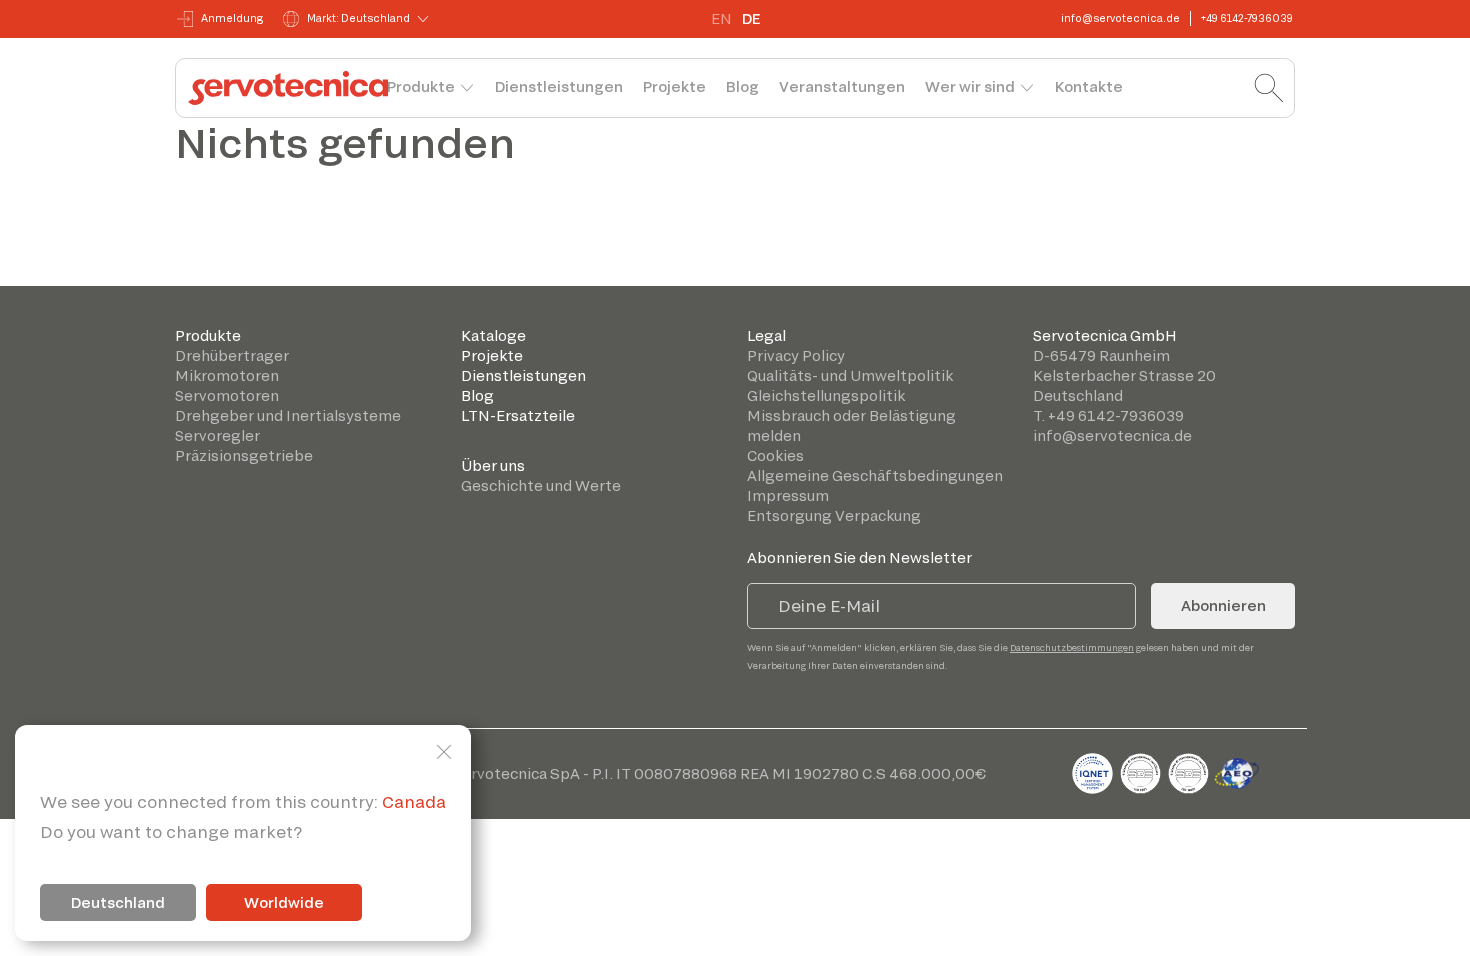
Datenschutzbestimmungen (1072, 647)
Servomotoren (227, 395)
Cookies (775, 455)
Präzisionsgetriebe (244, 455)
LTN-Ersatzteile (518, 415)
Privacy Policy (796, 355)
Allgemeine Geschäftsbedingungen (875, 475)
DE (751, 18)
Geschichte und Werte (541, 485)
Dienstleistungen (559, 86)
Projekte (674, 86)
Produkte (421, 86)
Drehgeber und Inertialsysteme (288, 415)
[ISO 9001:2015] (1142, 770)
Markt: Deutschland (358, 18)
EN (721, 18)
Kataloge (493, 335)
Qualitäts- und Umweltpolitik (850, 375)
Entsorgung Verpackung (834, 515)
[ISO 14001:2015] (1190, 770)
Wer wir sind (970, 86)
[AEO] (1236, 770)
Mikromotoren (227, 375)
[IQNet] (1094, 770)
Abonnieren (1223, 605)
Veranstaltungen (842, 86)
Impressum (788, 495)
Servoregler (217, 435)
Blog (742, 86)
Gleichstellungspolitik (826, 395)
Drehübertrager (232, 355)
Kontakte (1089, 86)
